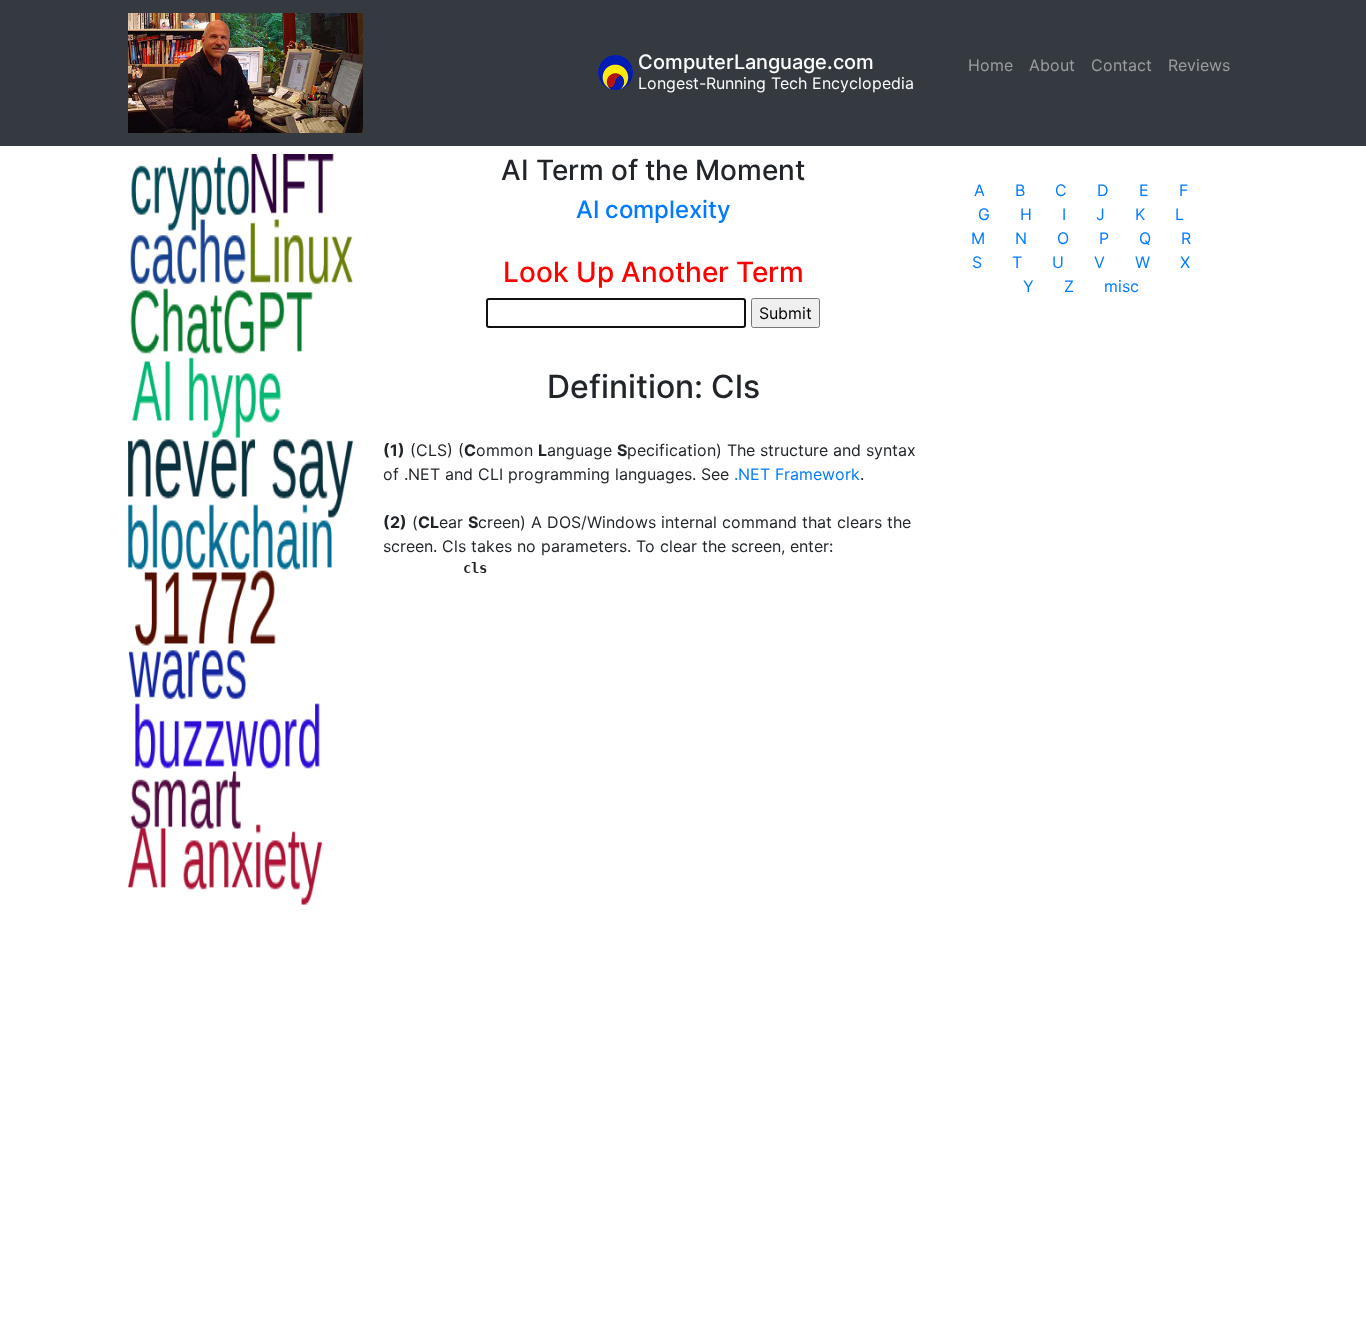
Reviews (1199, 65)
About (1052, 65)
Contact (1121, 65)
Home (994, 65)
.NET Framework (797, 474)
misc (1121, 286)
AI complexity (653, 209)
